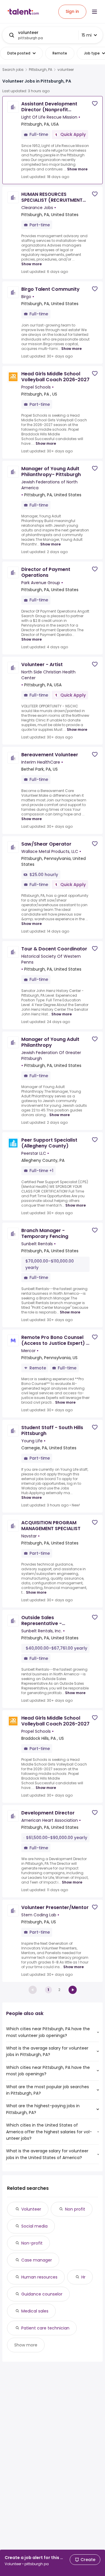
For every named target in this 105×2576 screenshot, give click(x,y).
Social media (34, 2226)
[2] (73, 1990)
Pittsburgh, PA (41, 70)
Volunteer (31, 2209)
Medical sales (35, 2311)
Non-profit (32, 2243)
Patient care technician (45, 2328)
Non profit (75, 2209)
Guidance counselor (42, 2294)
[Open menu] (94, 12)
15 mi (87, 35)
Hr (83, 2277)
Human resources (39, 2277)
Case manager (37, 2260)
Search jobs (13, 70)
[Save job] (95, 104)
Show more (77, 169)
